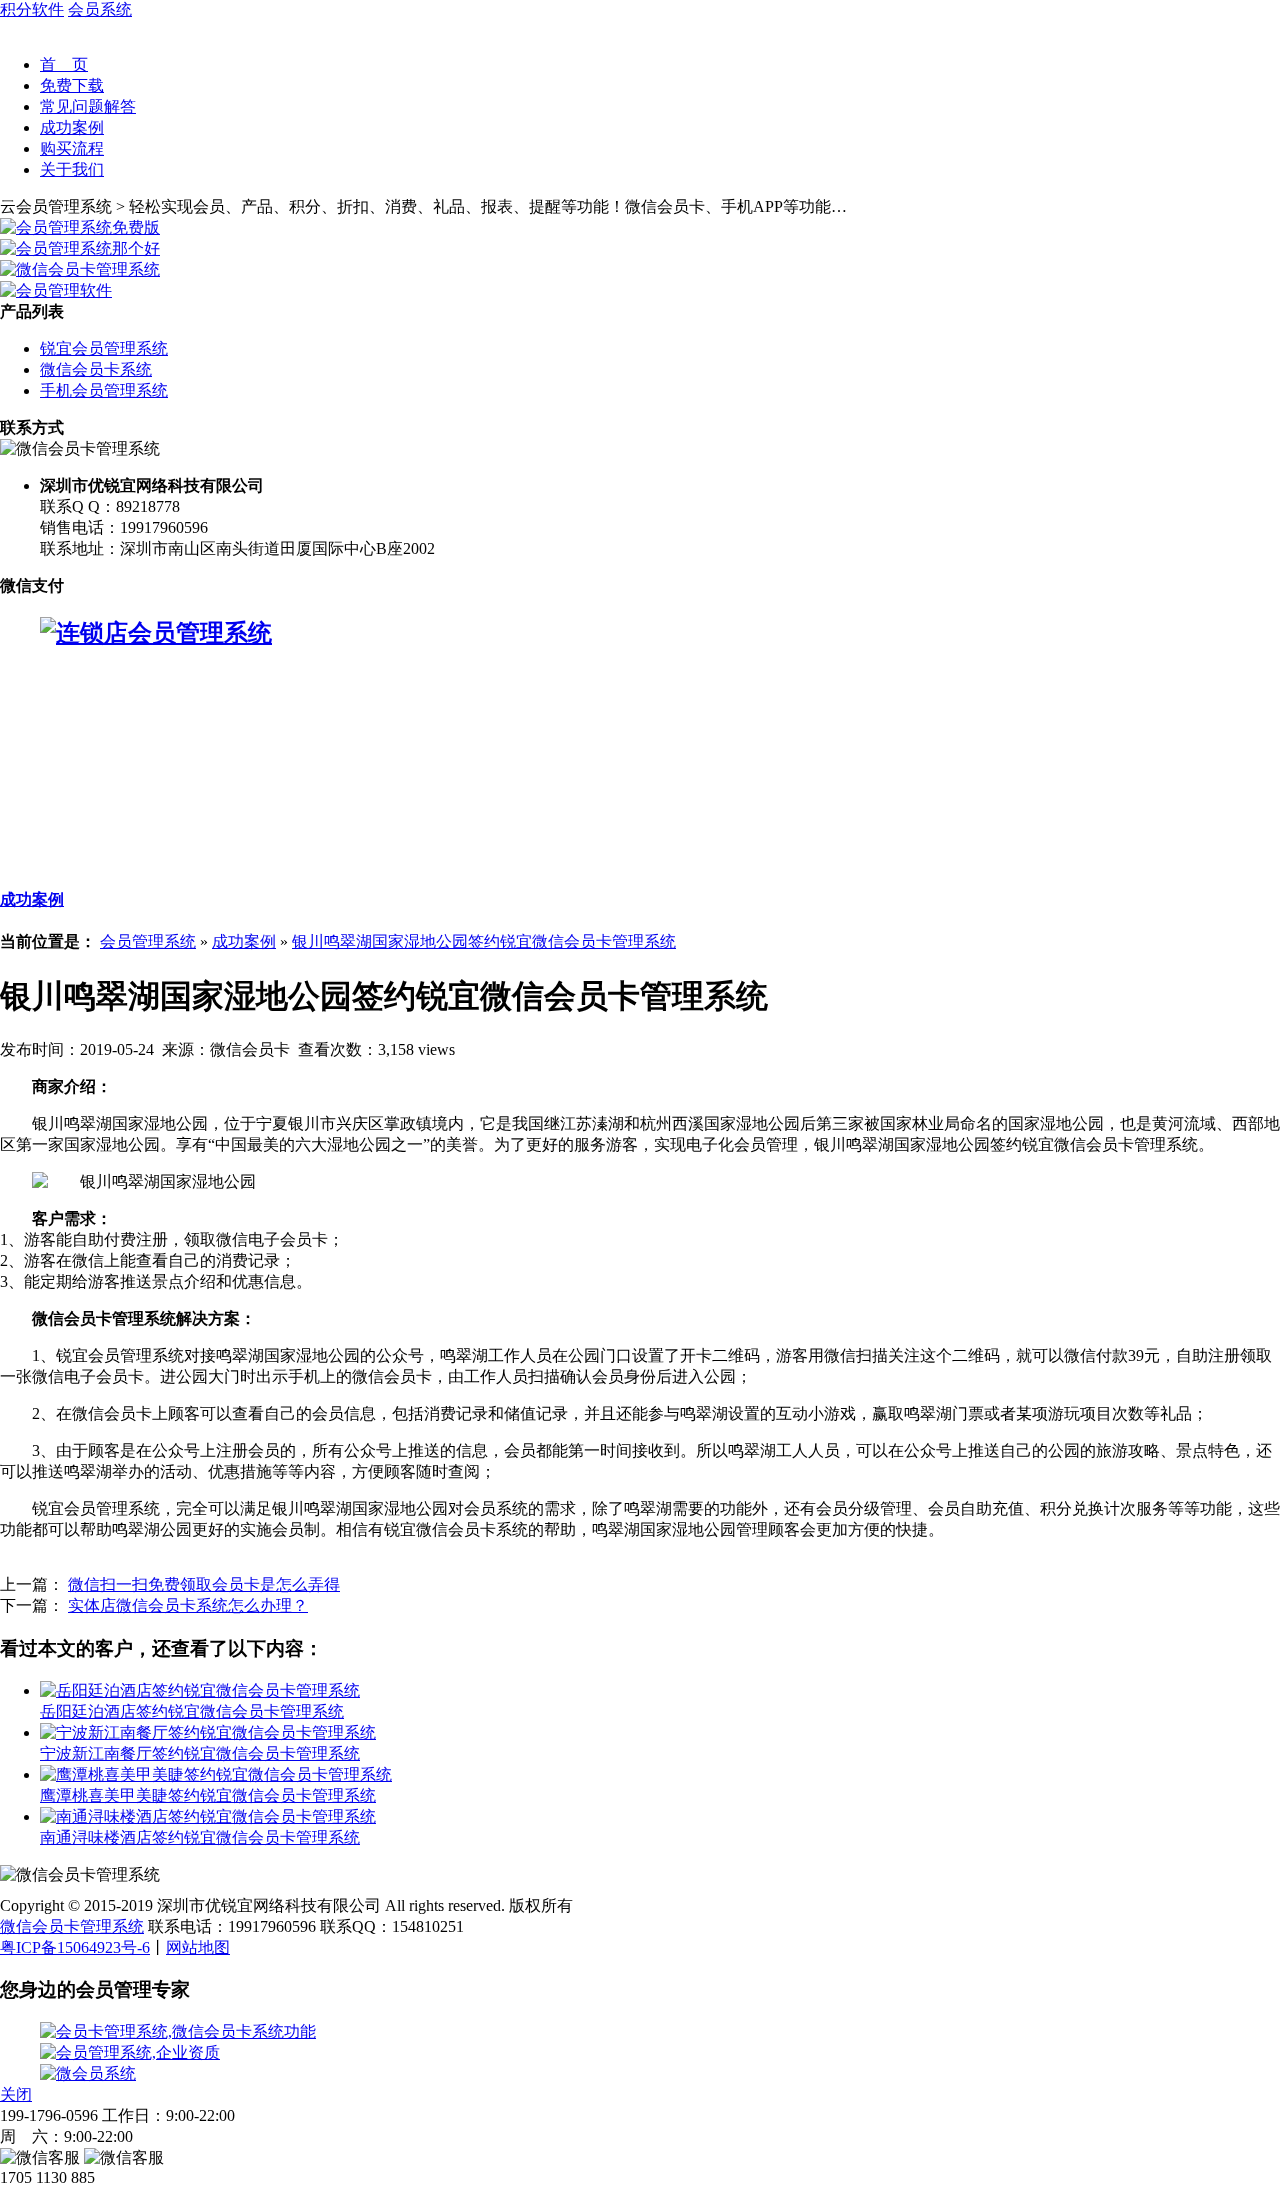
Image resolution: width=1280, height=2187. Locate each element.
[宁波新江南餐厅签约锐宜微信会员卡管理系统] (208, 1732)
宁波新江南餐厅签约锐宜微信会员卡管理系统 (200, 1753)
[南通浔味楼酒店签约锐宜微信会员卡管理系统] (208, 1816)
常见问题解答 (88, 106)
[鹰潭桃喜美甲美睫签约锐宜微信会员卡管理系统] (216, 1774)
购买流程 (72, 148)
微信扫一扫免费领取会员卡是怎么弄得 (204, 1584)
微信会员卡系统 (96, 369)
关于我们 (72, 169)
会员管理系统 (148, 941)
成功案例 (72, 127)
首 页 (64, 64)
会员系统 (100, 9)
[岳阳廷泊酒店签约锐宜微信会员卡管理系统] (200, 1690)
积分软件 (32, 9)
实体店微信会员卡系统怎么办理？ (188, 1605)
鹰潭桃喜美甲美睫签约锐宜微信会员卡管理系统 (208, 1795)
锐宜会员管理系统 (104, 348)
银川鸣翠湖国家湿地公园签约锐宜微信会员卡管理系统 (484, 941)
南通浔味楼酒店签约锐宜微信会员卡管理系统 (200, 1837)
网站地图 (198, 1947)
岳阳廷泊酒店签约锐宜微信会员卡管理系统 (192, 1711)
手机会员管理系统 (104, 390)
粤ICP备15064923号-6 (75, 1947)
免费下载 (72, 85)
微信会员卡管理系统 (72, 1926)
